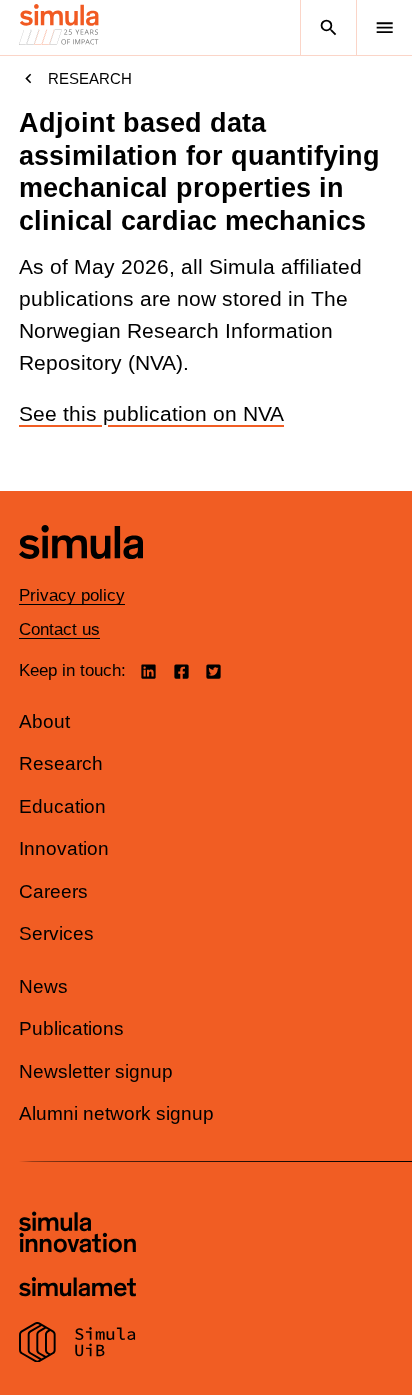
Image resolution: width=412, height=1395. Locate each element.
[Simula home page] (81, 573)
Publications (71, 1028)
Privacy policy (72, 595)
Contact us (59, 629)
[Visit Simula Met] (77, 1289)
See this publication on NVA (151, 414)
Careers (53, 891)
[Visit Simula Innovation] (77, 1235)
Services (56, 933)
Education (62, 806)
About (44, 721)
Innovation (64, 848)
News (43, 986)
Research (90, 78)
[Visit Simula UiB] (77, 1345)
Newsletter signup (96, 1071)
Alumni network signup (116, 1113)
